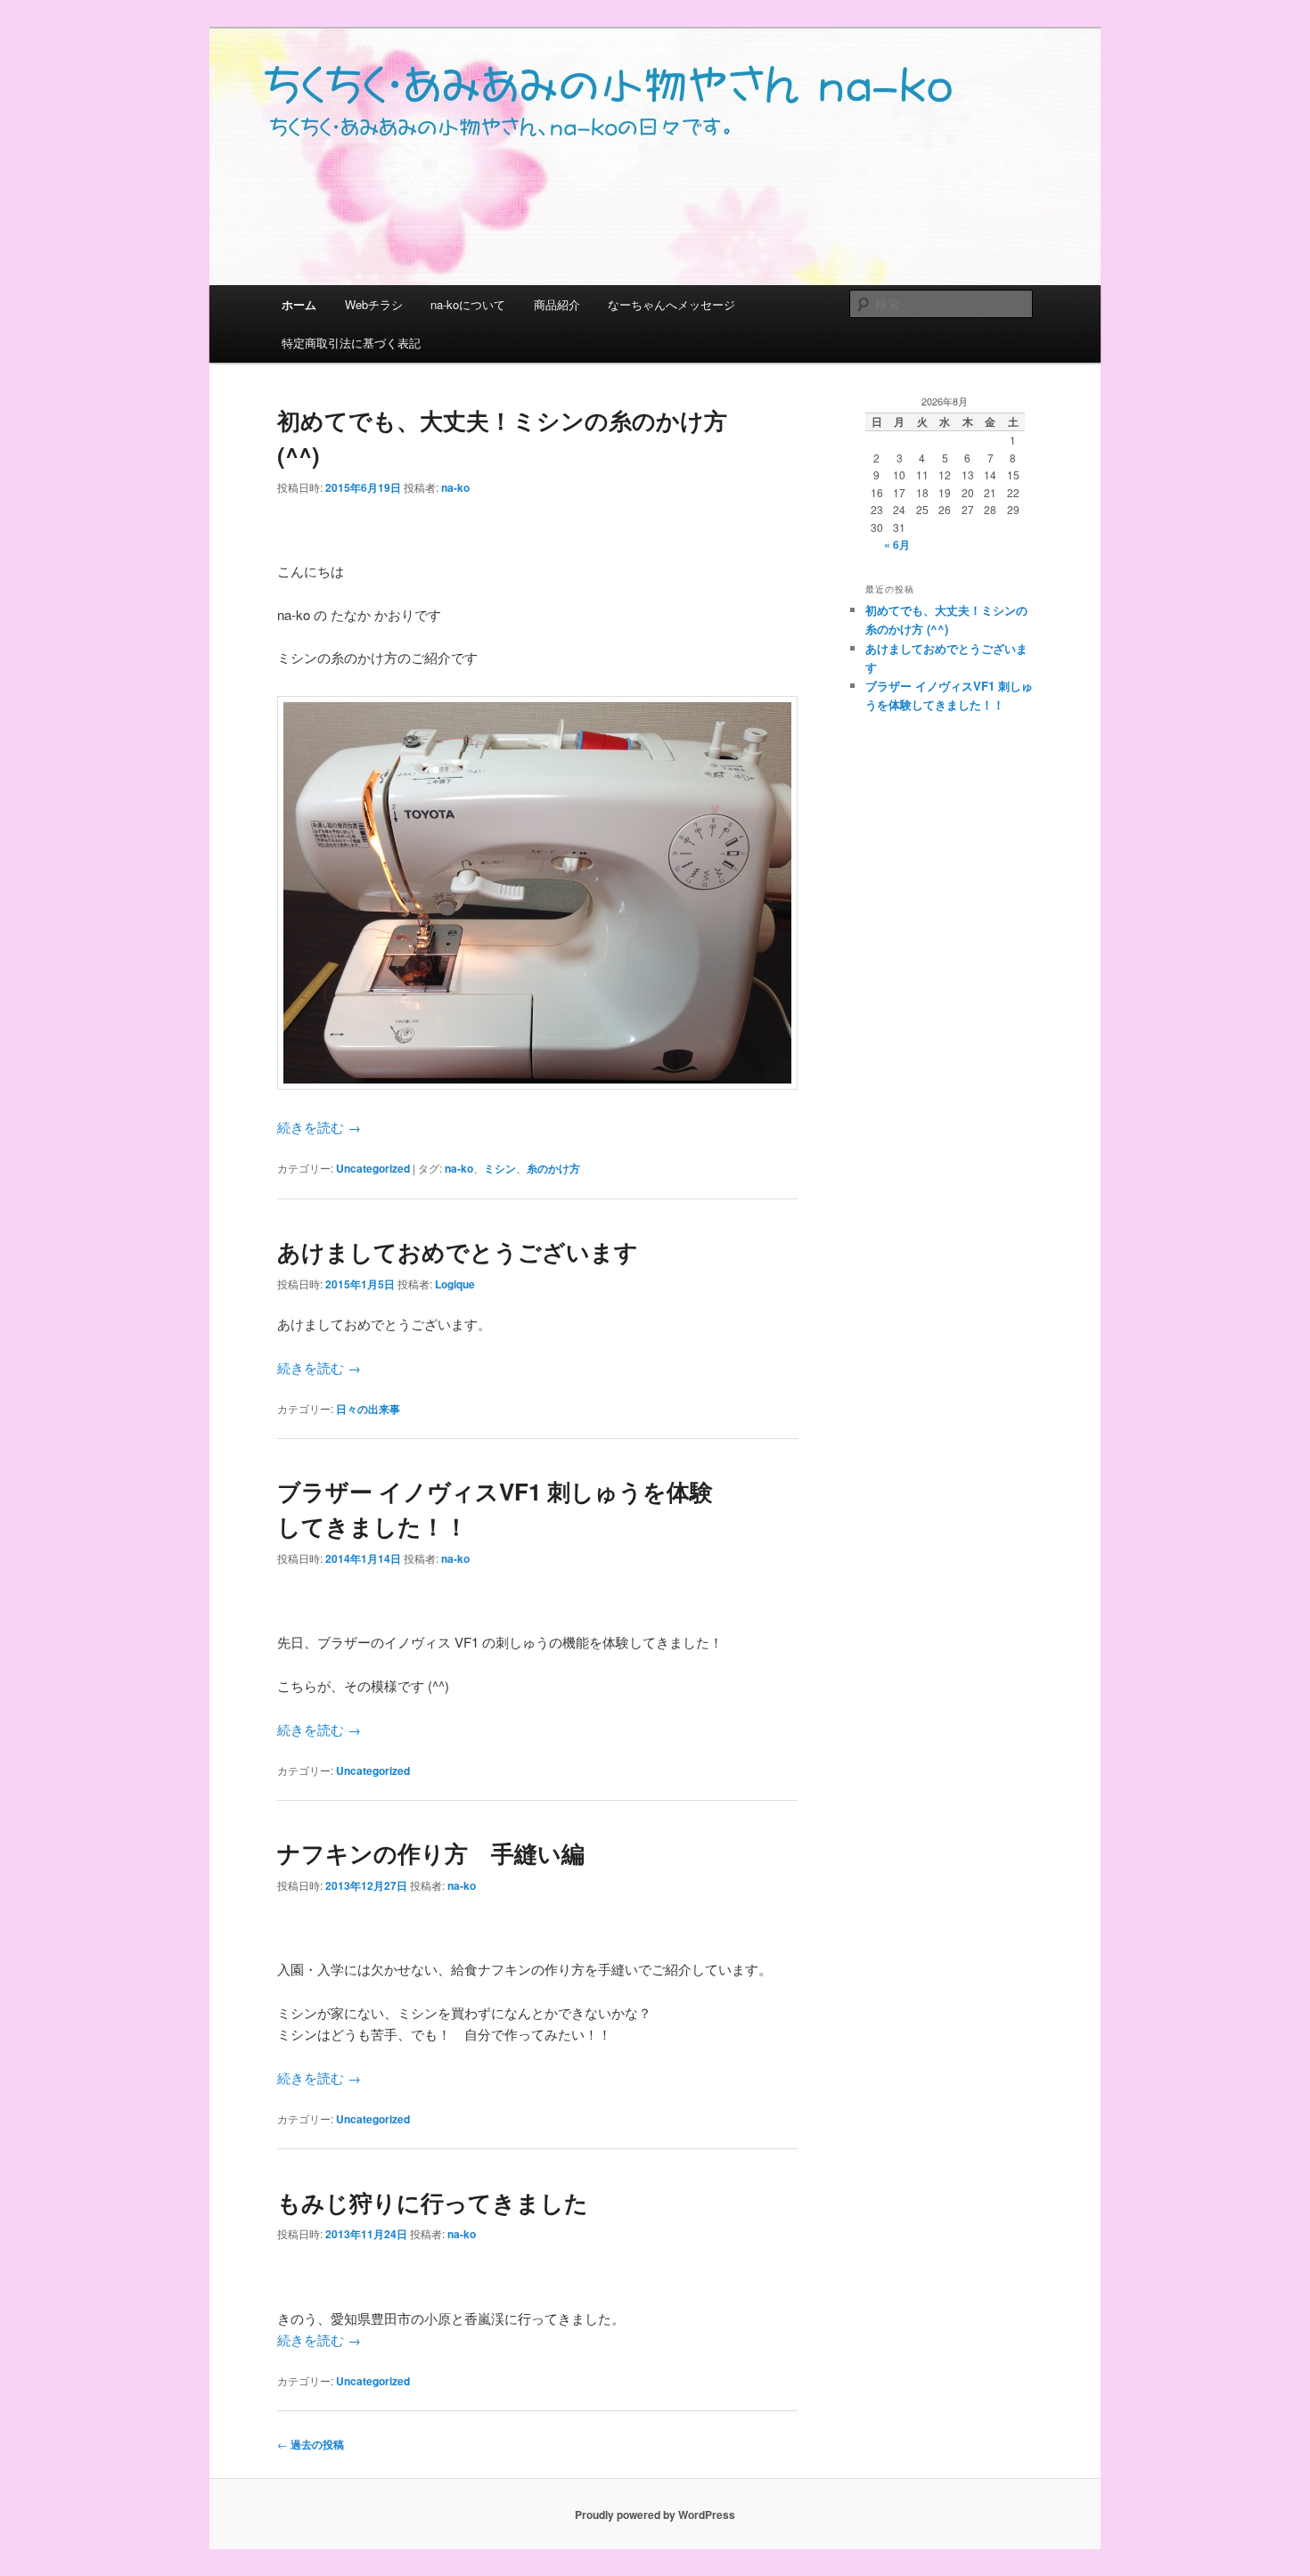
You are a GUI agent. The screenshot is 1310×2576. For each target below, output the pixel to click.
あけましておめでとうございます (458, 1251)
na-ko (455, 487)
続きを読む (319, 1127)
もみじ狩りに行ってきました (433, 2202)
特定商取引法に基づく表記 (351, 343)
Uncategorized (373, 1168)
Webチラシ (374, 304)
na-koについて (468, 304)
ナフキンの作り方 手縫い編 (431, 1853)
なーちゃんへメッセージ (671, 304)
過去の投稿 (311, 2444)
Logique (455, 1284)
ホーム (299, 304)
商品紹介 (557, 304)
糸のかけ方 (553, 1168)
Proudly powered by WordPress (655, 2515)
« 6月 (897, 544)
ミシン (500, 1168)
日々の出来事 (368, 1409)
